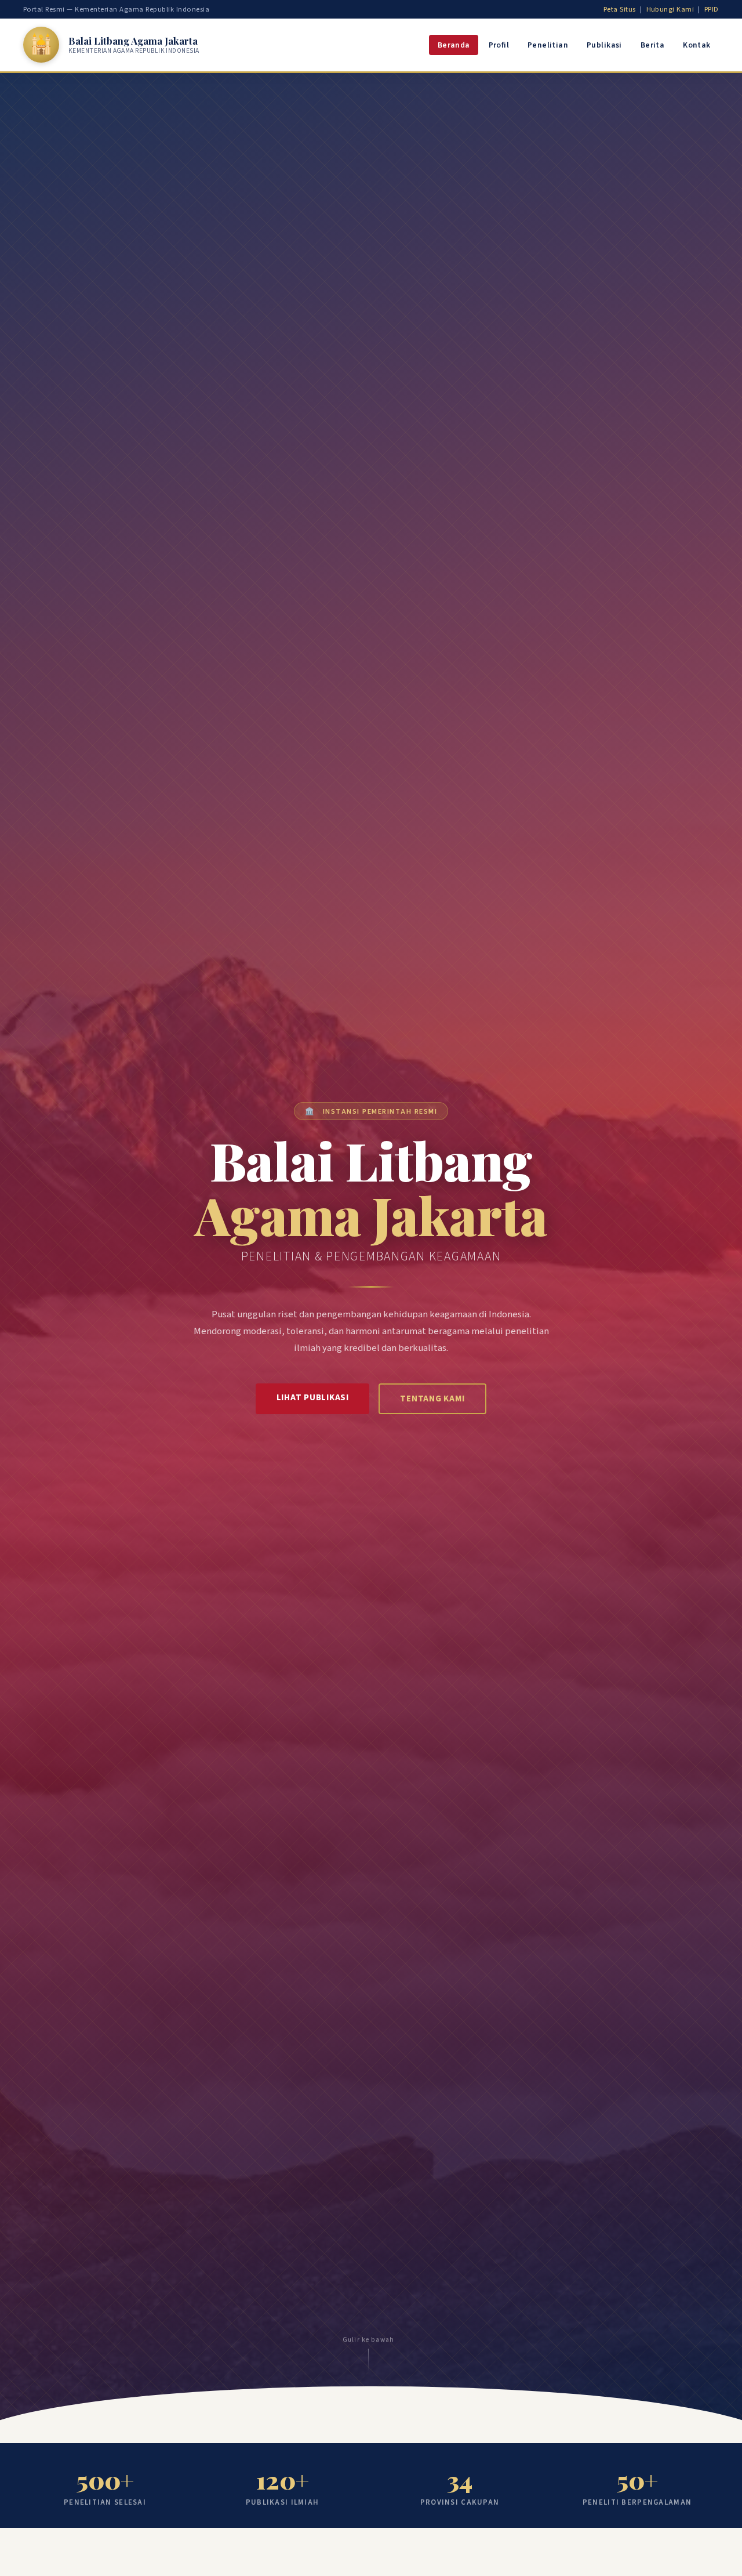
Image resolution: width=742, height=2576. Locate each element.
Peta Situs (620, 9)
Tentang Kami (432, 1399)
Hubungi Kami (670, 9)
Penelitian (548, 45)
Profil (499, 45)
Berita (652, 45)
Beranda (454, 45)
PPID (712, 9)
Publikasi (604, 45)
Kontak (696, 45)
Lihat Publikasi (313, 1398)
